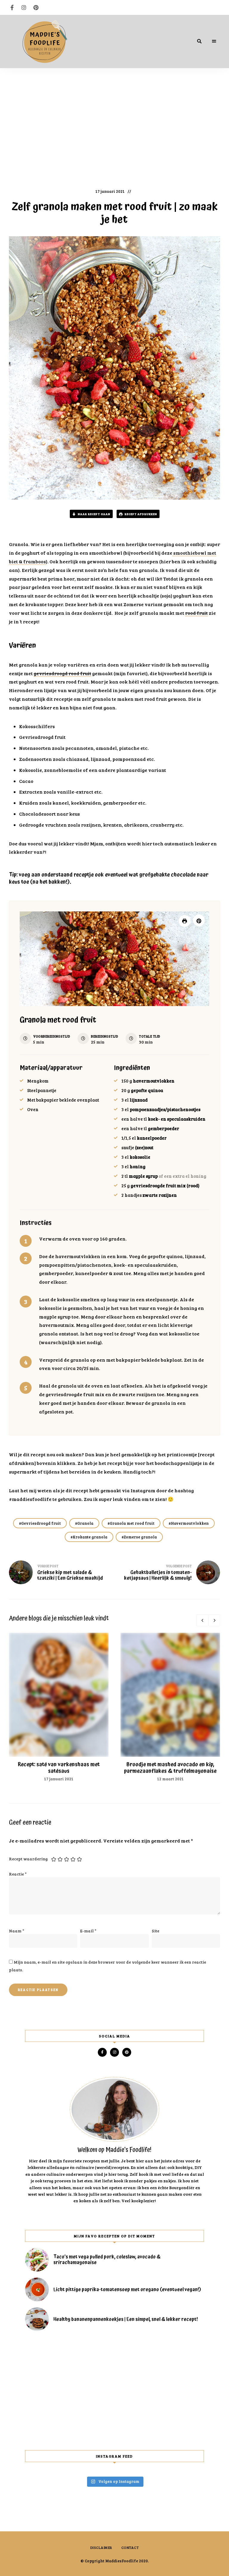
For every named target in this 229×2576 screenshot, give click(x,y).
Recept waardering (28, 1859)
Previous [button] (202, 1620)
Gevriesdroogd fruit (41, 1523)
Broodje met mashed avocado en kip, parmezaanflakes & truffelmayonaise (170, 1768)
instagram (24, 7)
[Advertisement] (114, 125)
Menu (214, 41)
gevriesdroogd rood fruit (62, 673)
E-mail (88, 1931)
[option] (59, 1707)
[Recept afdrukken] (185, 921)
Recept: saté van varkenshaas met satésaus (59, 1768)
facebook (12, 7)
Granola (85, 1523)
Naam (17, 1931)
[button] (199, 920)
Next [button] (214, 1620)
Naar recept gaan (94, 514)
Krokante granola (90, 1537)
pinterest (36, 7)
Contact (130, 2547)
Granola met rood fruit (132, 1523)
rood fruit (196, 613)
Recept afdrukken (140, 514)
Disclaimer (101, 2547)
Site (155, 1931)
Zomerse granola (140, 1537)
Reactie (18, 1874)
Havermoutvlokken (190, 1523)
